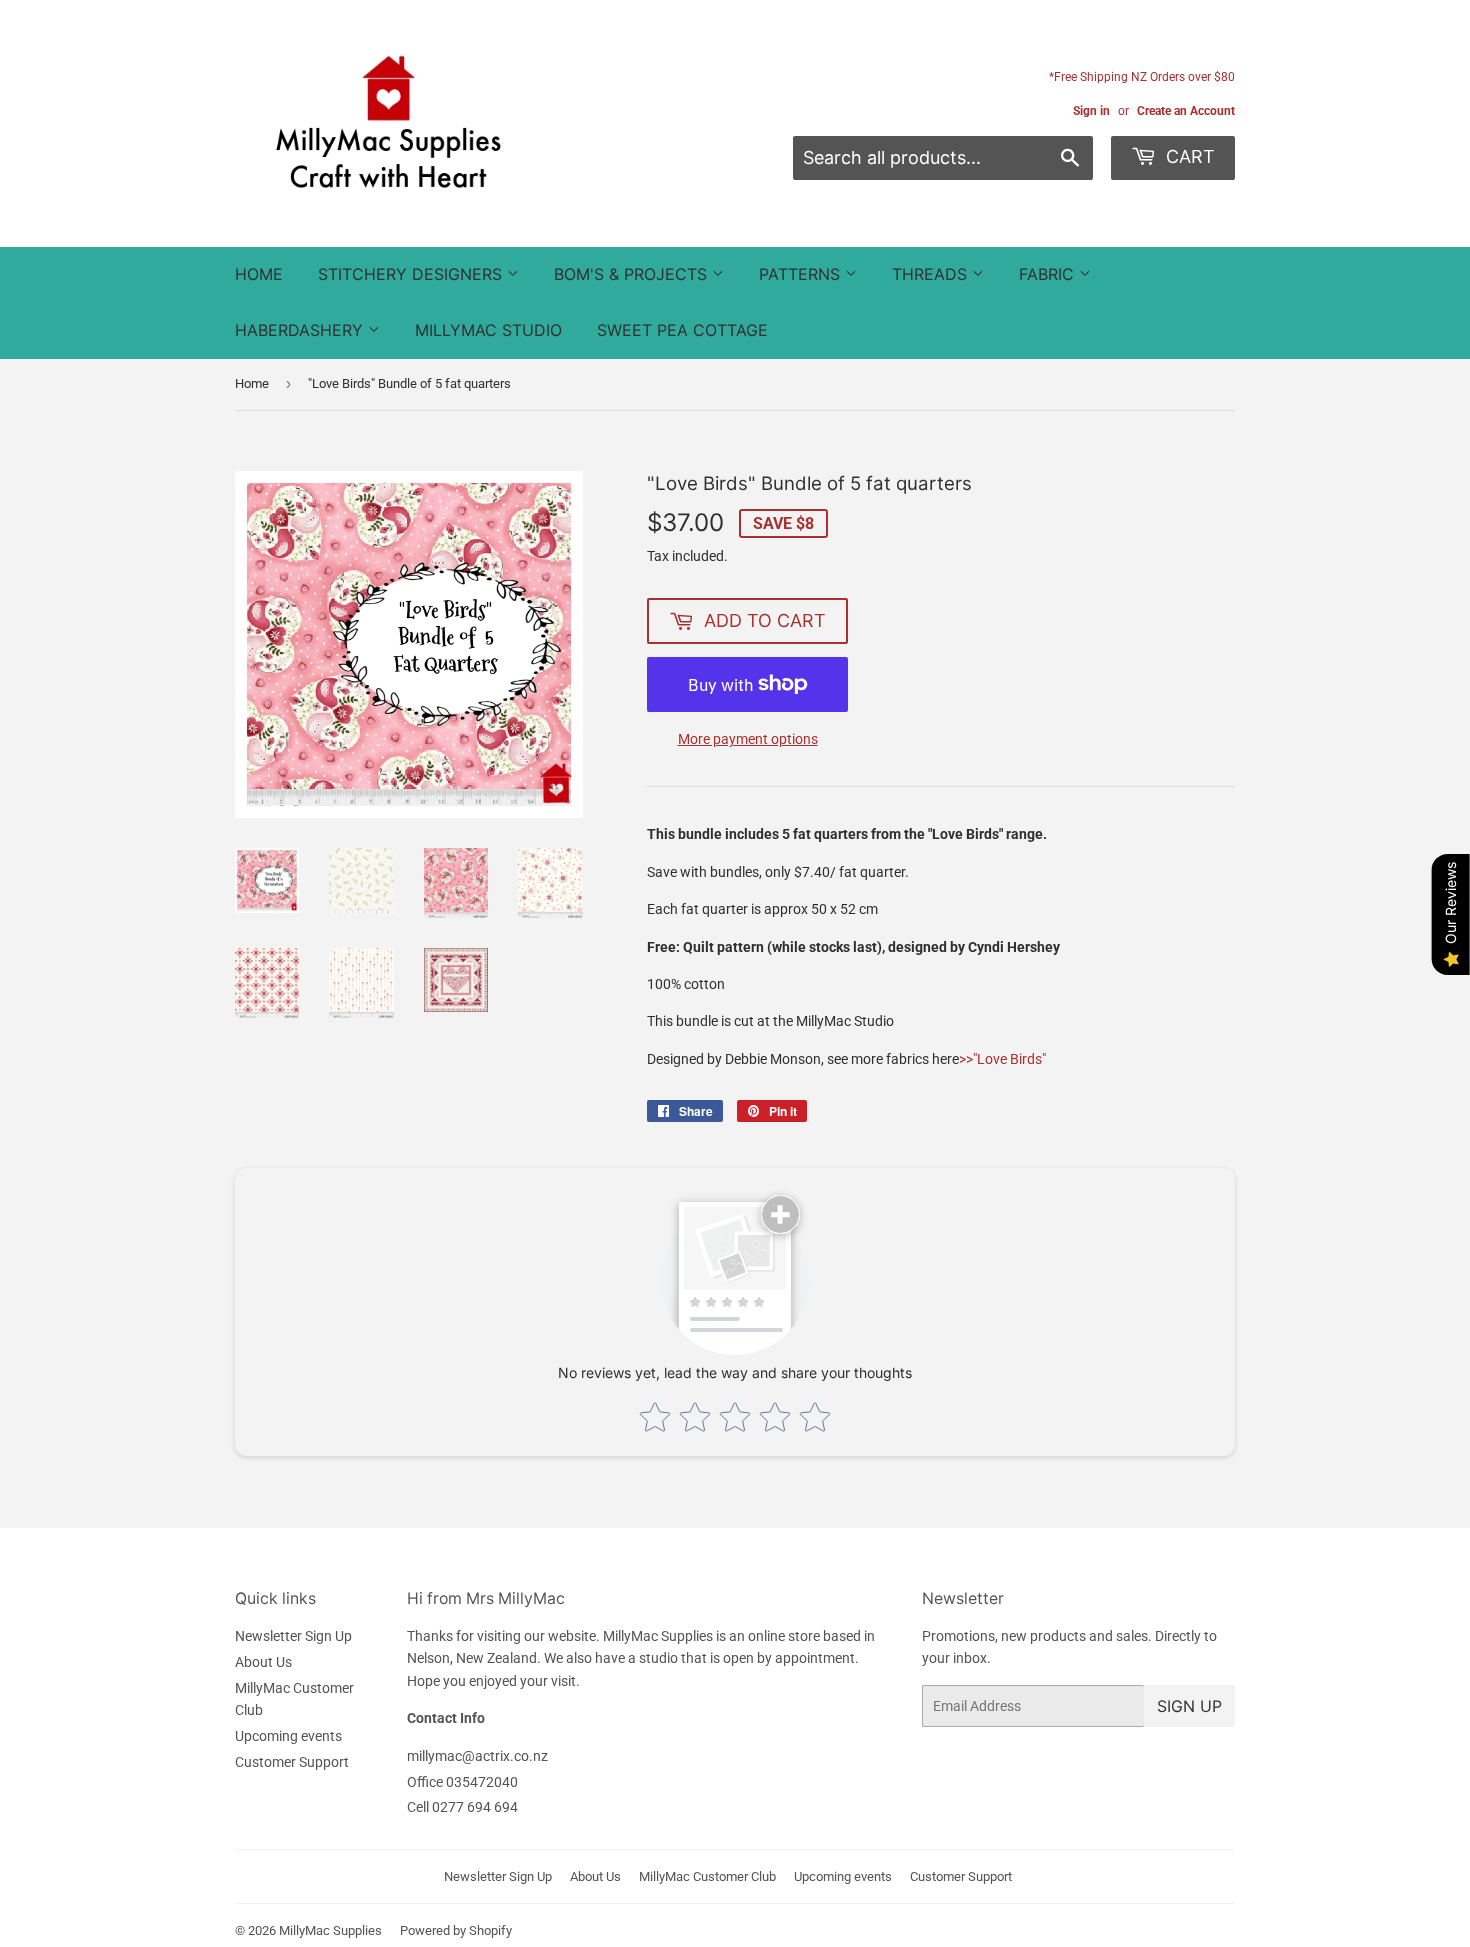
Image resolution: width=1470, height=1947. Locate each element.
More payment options (748, 739)
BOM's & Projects (633, 274)
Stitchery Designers (412, 274)
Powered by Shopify (456, 1930)
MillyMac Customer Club (707, 1876)
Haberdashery (301, 330)
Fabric (1049, 274)
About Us (263, 1662)
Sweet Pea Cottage (682, 330)
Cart (1188, 156)
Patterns (802, 274)
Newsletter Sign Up (293, 1636)
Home (259, 274)
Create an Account (1186, 111)
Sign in (1091, 111)
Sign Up (1189, 1706)
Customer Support (292, 1762)
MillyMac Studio (488, 330)
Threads (932, 274)
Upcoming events (288, 1736)
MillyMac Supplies (330, 1930)
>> (1002, 1059)
